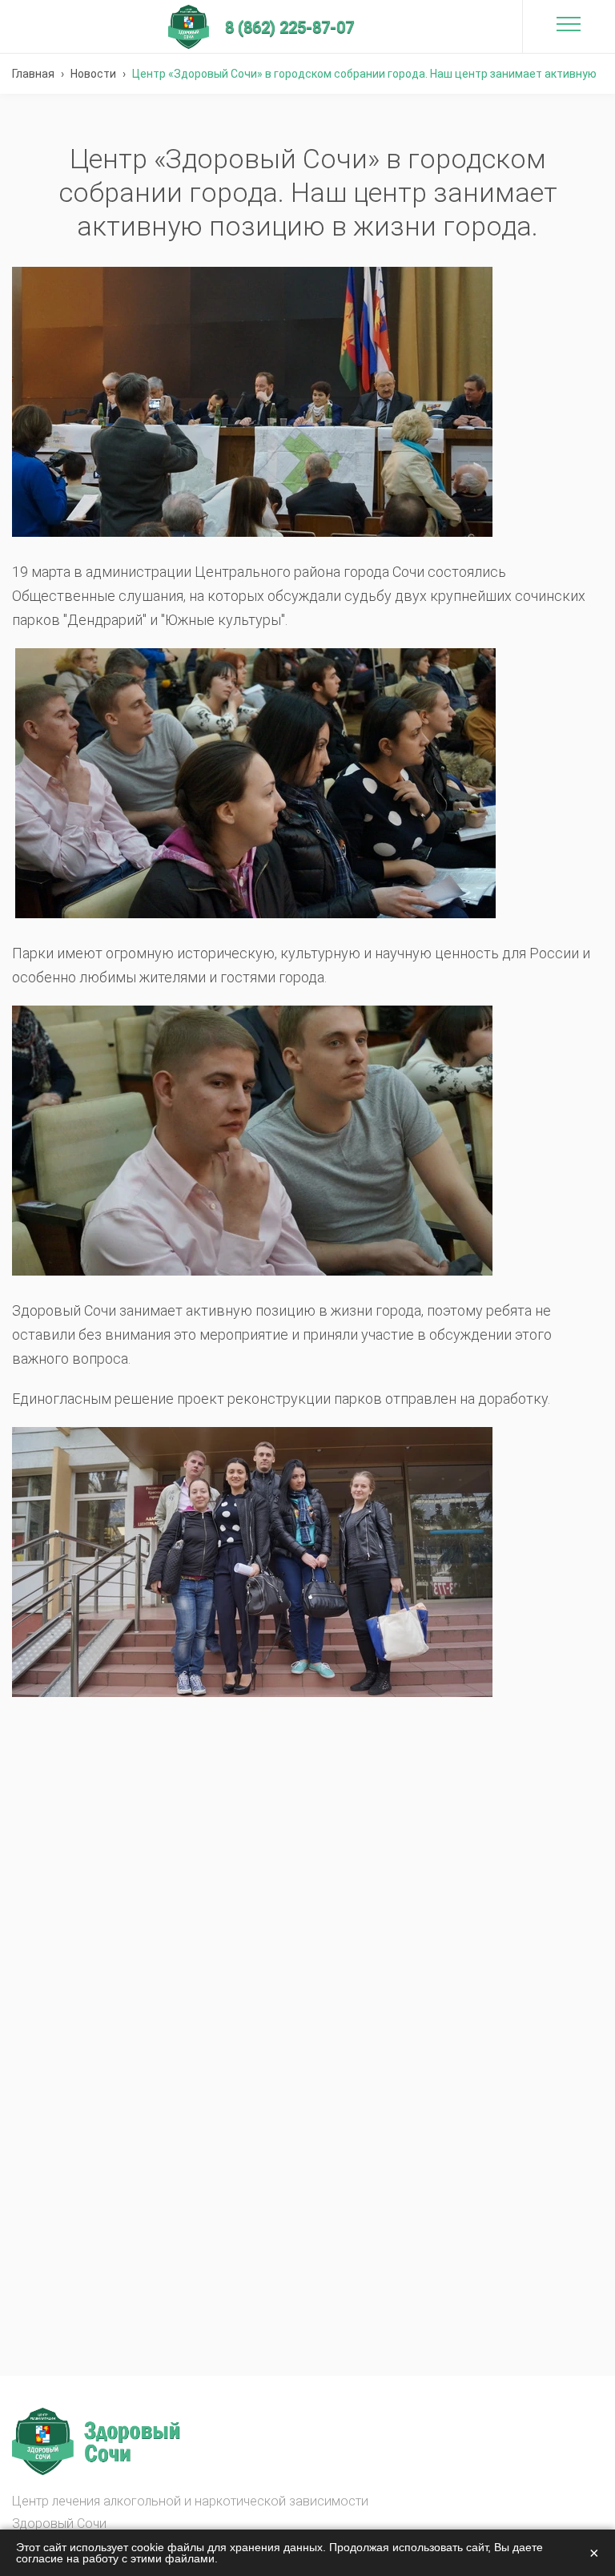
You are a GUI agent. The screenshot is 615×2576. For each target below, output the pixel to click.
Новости (93, 74)
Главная (33, 74)
